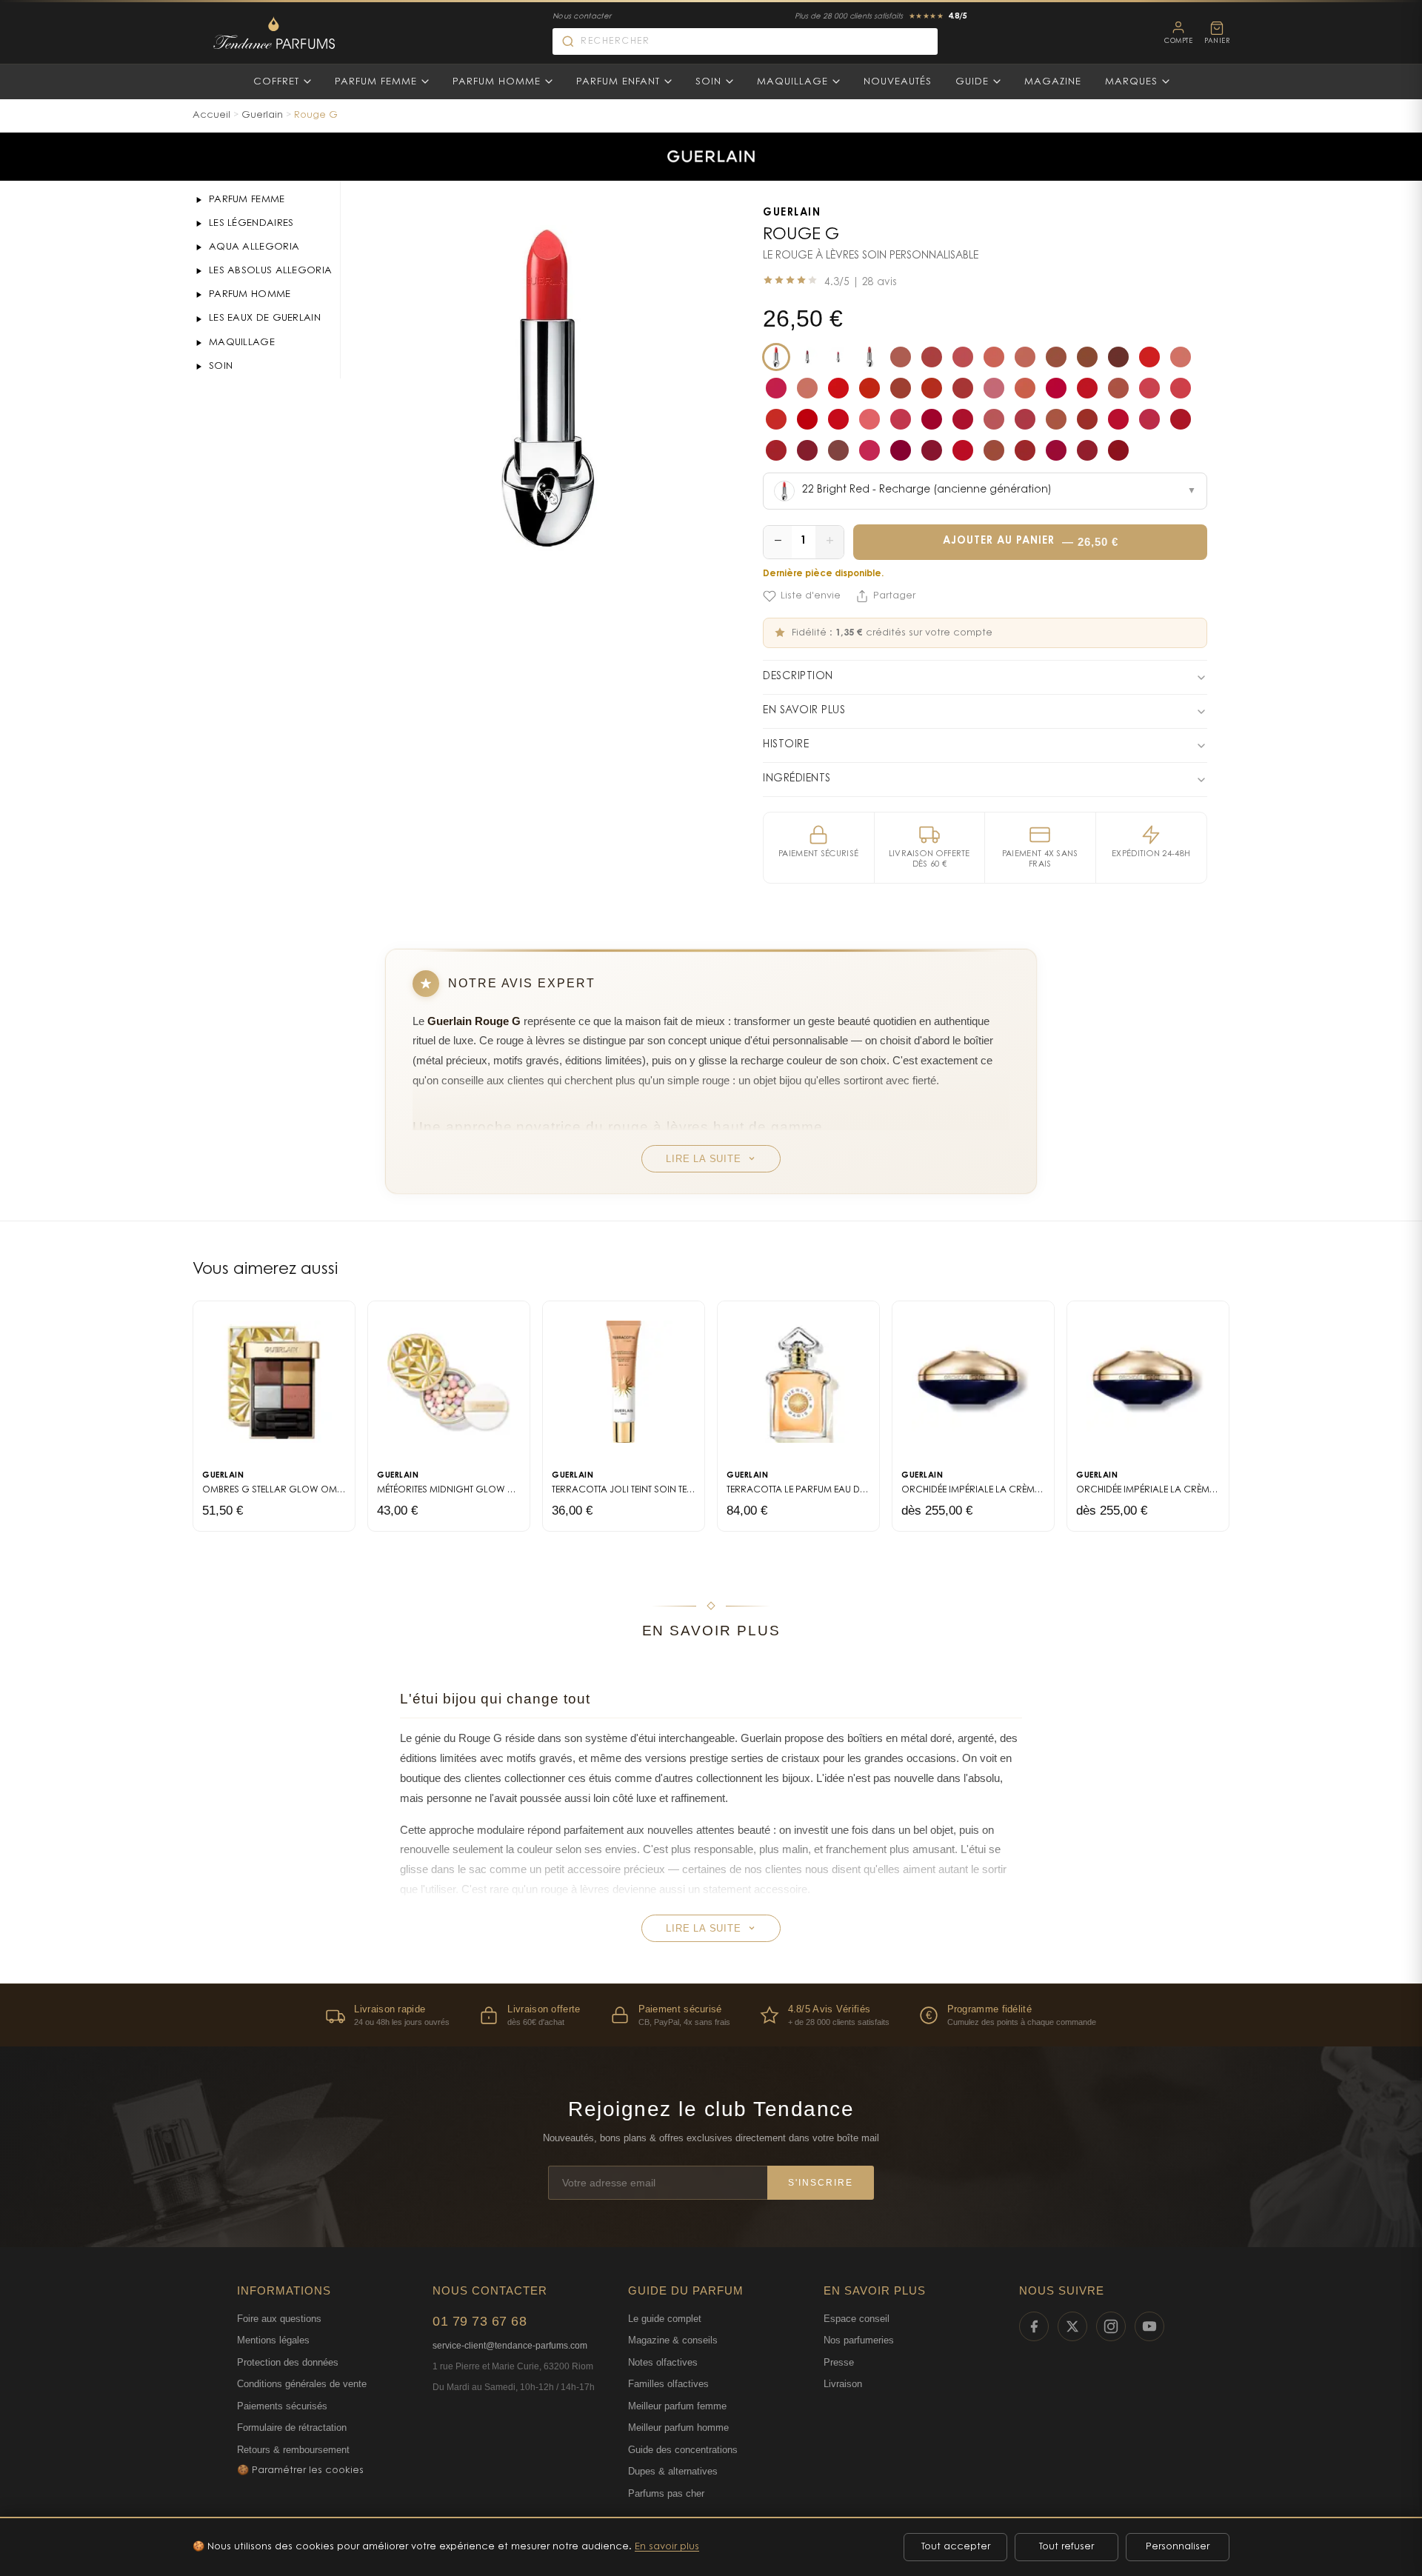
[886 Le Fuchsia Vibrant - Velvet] (994, 450)
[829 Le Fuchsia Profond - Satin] (869, 450)
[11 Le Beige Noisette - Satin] (1025, 357)
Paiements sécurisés (282, 2406)
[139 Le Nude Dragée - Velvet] (901, 357)
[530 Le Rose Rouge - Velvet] (1025, 419)
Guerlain (262, 115)
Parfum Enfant (618, 82)
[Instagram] (1111, 2326)
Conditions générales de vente (302, 2384)
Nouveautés (898, 82)
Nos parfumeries (859, 2340)
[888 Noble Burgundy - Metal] (869, 357)
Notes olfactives (663, 2362)
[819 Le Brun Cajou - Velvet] (838, 450)
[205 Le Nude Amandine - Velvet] (807, 388)
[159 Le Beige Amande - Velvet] (776, 388)
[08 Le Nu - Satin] (994, 357)
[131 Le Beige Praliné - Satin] (1181, 357)
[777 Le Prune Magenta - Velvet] (807, 450)
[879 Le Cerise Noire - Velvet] (932, 450)
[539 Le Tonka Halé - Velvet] (1056, 419)
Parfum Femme (376, 82)
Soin (708, 82)
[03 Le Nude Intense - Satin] (932, 357)
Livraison (843, 2384)
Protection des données (288, 2362)
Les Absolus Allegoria (270, 271)
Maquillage (792, 82)
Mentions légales (273, 2340)
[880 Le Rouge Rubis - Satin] (963, 450)
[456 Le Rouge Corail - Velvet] (776, 419)
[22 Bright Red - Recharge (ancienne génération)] (776, 357)
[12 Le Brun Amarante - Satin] (1056, 357)
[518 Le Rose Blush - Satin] (869, 419)
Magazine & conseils (673, 2340)
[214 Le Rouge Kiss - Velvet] (869, 388)
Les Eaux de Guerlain (265, 318)
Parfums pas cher (666, 2493)
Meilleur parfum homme (678, 2427)
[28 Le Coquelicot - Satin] (1149, 357)
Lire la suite (703, 1159)
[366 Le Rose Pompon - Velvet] (1149, 388)
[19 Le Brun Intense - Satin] (1118, 357)
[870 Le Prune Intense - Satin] (901, 450)
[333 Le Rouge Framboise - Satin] (1056, 388)
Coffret (276, 82)
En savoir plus (667, 2547)
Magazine (1053, 82)
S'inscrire (821, 2183)
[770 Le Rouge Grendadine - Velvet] (1118, 419)
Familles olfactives (668, 2384)
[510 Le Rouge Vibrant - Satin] (807, 419)
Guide (972, 82)
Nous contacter (582, 17)
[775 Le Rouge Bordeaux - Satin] (1181, 419)
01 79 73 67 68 (480, 2321)
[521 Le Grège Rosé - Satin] (994, 419)
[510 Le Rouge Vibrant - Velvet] (838, 419)
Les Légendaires (251, 223)
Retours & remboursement (293, 2450)
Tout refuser (1066, 2547)
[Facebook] (1034, 2326)
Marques (1131, 82)
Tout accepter (956, 2547)
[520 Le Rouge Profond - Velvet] (963, 419)
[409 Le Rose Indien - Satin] (1181, 388)
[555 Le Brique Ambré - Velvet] (1087, 419)
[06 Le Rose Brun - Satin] (963, 357)
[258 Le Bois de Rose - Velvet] (963, 388)
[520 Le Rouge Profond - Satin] (932, 419)
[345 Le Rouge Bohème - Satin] (1087, 388)
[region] (711, 2015)
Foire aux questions (279, 2319)
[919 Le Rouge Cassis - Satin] (1056, 450)
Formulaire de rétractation (292, 2427)
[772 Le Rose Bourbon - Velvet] (1149, 419)
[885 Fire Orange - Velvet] (838, 357)
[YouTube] (1149, 2326)
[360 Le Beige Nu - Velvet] (1118, 388)
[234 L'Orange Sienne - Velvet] (901, 388)
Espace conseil (857, 2319)
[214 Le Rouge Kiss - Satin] (838, 388)
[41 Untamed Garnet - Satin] (807, 357)
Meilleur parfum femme (677, 2406)
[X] (1072, 2326)
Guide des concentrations (683, 2450)
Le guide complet (665, 2319)
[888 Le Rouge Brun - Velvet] (1025, 450)
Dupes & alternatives (673, 2471)
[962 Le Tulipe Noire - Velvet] (1087, 450)
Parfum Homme (497, 82)
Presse (839, 2362)
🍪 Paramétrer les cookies (300, 2470)
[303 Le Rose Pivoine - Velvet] (994, 388)
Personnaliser (1178, 2547)
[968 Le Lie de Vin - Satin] (1118, 450)
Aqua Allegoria (254, 247)
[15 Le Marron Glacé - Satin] (1087, 357)
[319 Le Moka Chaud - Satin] (1025, 388)
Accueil (211, 115)
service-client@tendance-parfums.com (510, 2346)
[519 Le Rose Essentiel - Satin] (901, 419)
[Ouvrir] (198, 200)
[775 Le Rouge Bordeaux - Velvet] (776, 450)
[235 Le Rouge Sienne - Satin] (932, 388)
